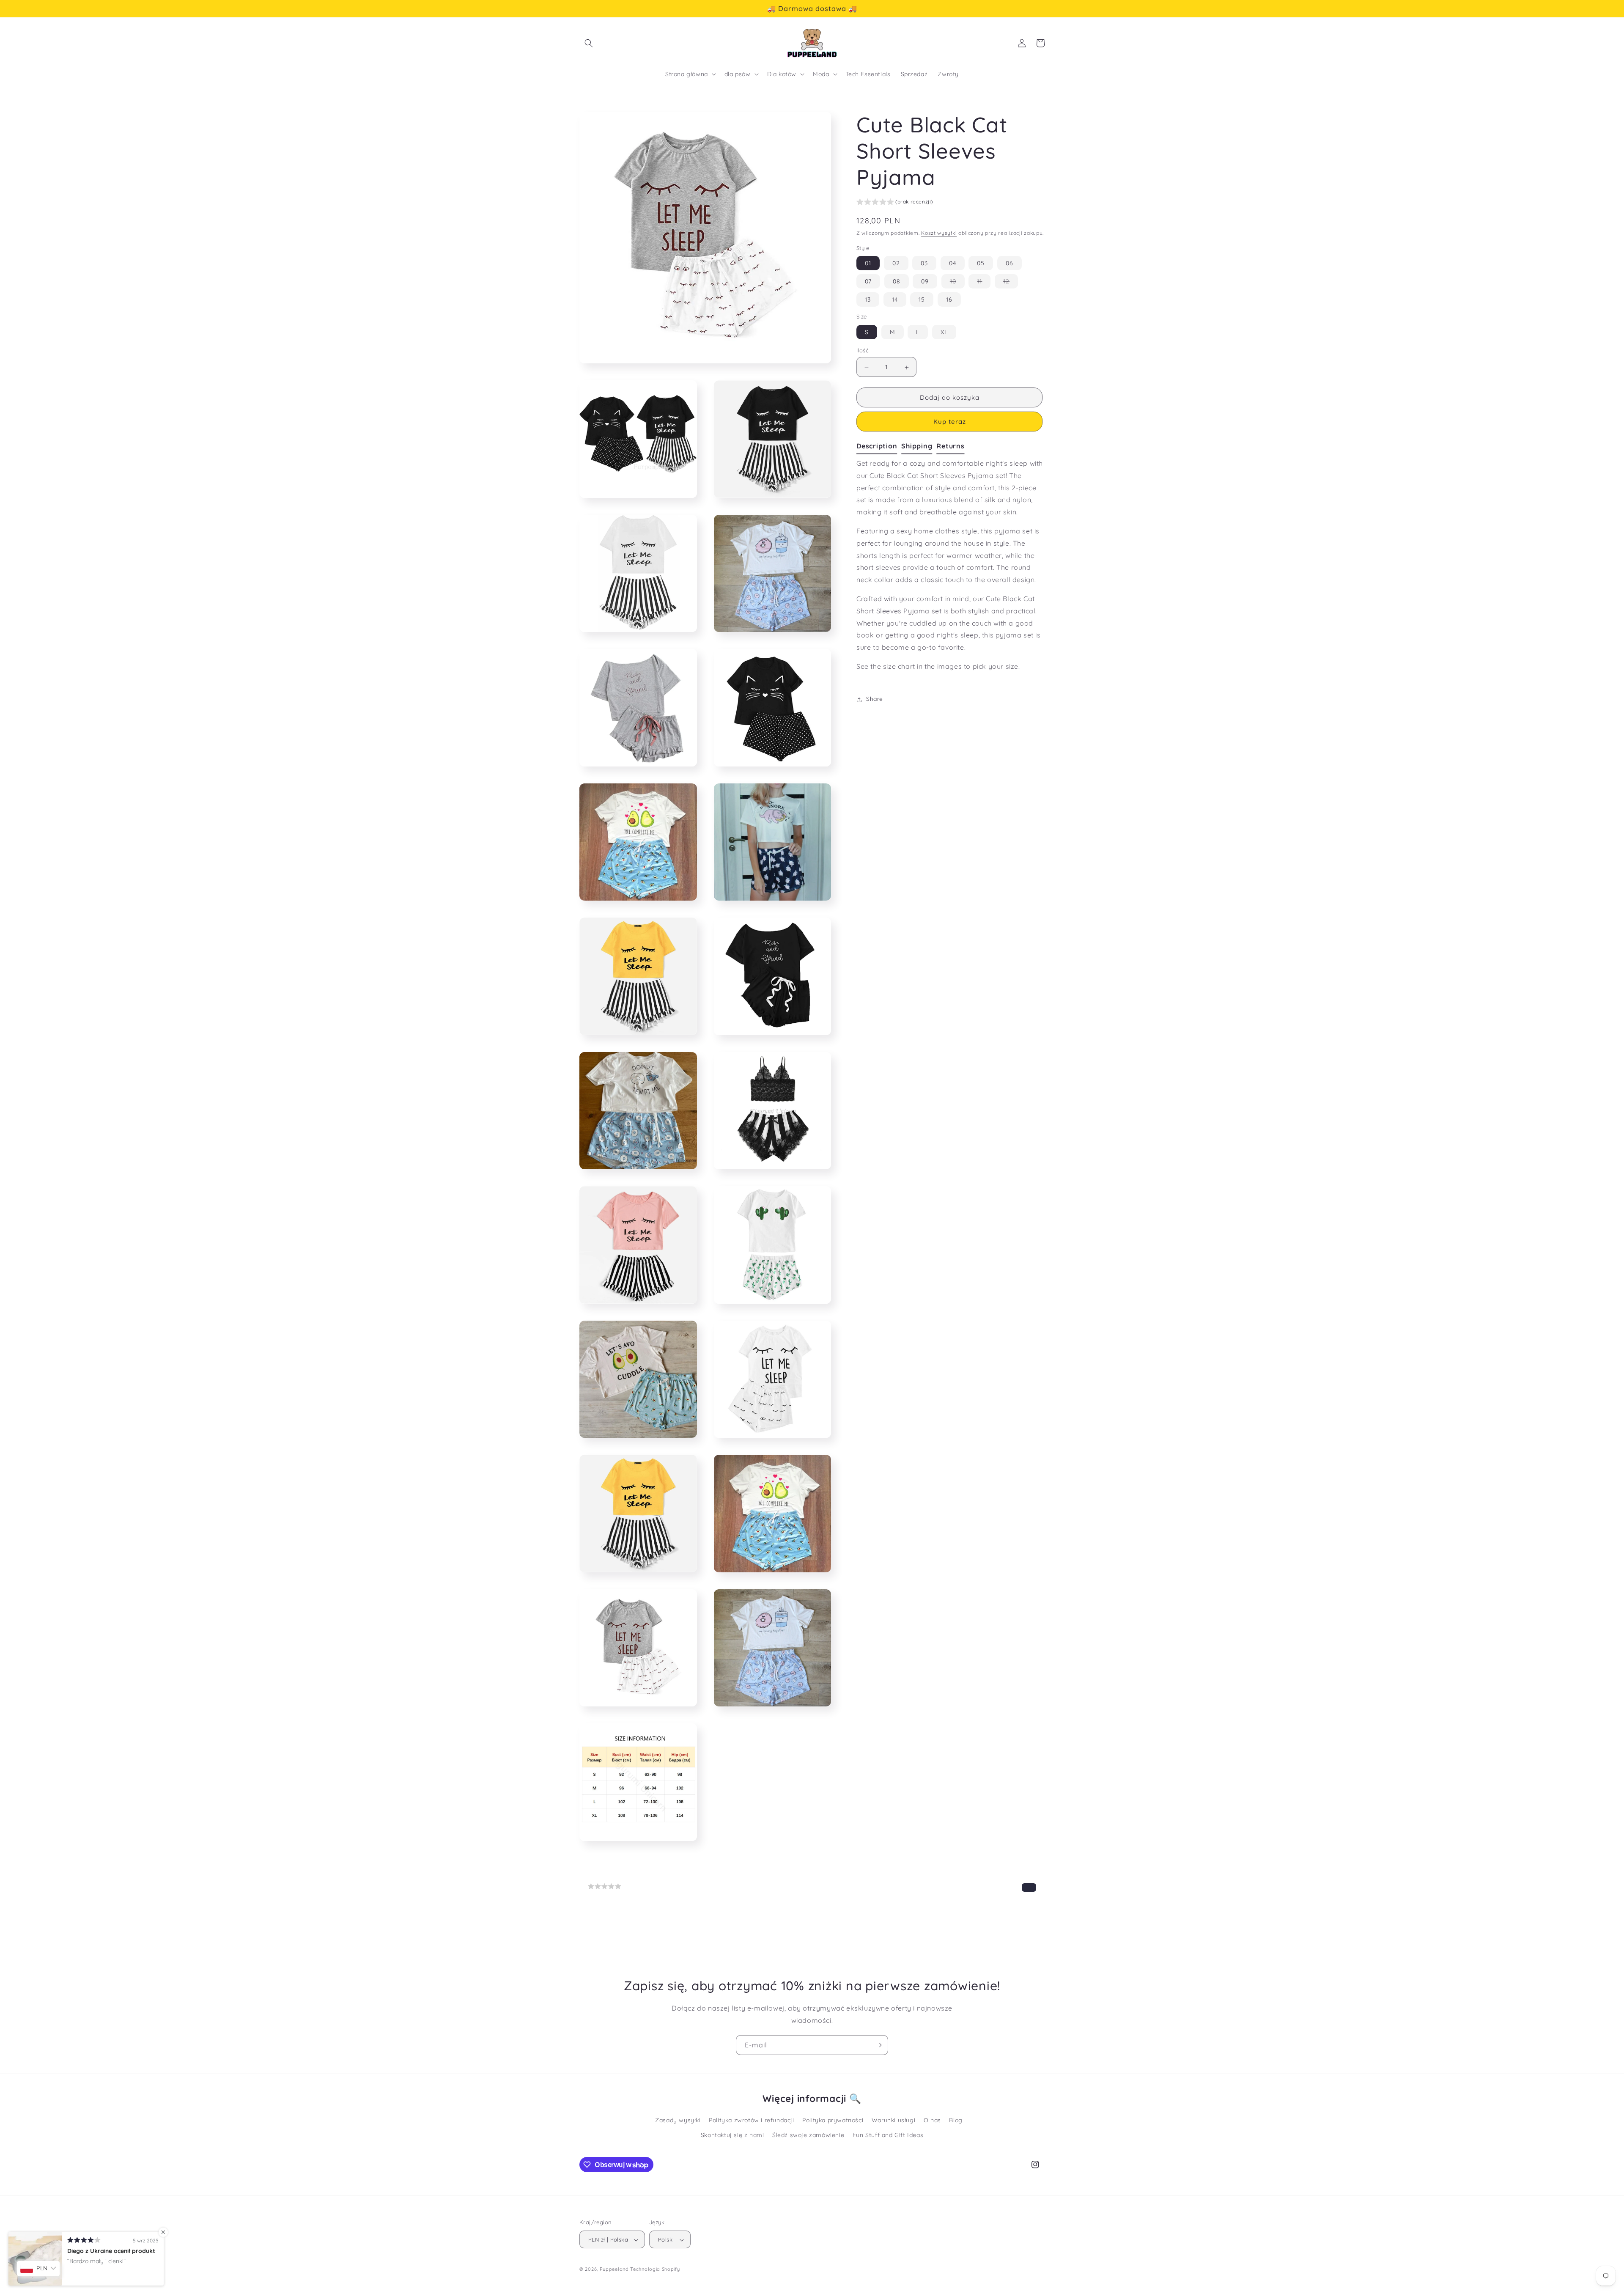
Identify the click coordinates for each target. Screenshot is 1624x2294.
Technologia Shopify (655, 2269)
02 (896, 264)
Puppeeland (614, 2269)
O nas (932, 2120)
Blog (956, 2120)
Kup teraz (950, 422)
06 (1010, 264)
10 (957, 283)
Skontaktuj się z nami (732, 2135)
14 (895, 300)
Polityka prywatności (833, 2120)
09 (925, 282)
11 (984, 283)
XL (944, 332)
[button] (589, 43)
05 (981, 264)
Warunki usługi (893, 2120)
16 (949, 300)
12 (1011, 283)
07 (868, 282)
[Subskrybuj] (878, 2045)
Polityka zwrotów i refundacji (751, 2120)
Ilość (863, 351)
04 (953, 264)
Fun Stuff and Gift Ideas (888, 2135)
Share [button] (875, 699)
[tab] (879, 447)
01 (868, 264)
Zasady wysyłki (678, 2120)
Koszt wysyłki (939, 233)
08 (897, 282)
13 (868, 300)
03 (924, 264)
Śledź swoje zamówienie (808, 2135)
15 (922, 300)
